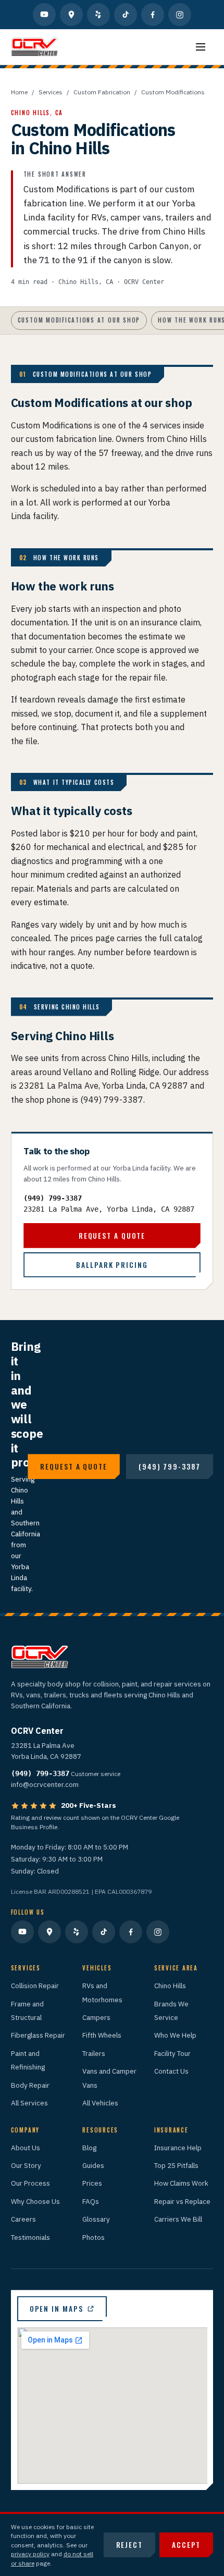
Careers (23, 2219)
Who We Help (175, 2035)
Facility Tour (172, 2053)
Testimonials (30, 2237)
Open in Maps (57, 2309)
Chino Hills (170, 1986)
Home (19, 92)
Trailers (94, 2053)
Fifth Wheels (102, 2035)
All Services (29, 2103)
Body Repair (30, 2085)
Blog (89, 2148)
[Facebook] (153, 15)
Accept (186, 2545)
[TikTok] (126, 15)
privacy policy (30, 2554)
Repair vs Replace (182, 2201)
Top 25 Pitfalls (176, 2165)
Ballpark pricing (112, 1265)
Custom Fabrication (102, 92)
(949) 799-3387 (53, 1198)
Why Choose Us (35, 2201)
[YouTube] (44, 15)
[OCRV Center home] (34, 47)
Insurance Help (178, 2148)
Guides (93, 2165)
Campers (96, 2017)
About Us (26, 2148)
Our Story (26, 2165)
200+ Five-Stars (89, 1805)
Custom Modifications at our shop (79, 320)
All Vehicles (100, 2103)
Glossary (96, 2219)
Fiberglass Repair (38, 2035)
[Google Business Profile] (71, 15)
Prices (92, 2183)
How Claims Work (181, 2183)
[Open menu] (201, 47)
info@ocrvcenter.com (45, 1784)
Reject (129, 2545)
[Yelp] (98, 15)
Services (51, 92)
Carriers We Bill (178, 2219)
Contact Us (171, 2071)
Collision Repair (35, 1986)
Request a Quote (112, 1236)
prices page (92, 938)
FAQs (91, 2201)
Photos (94, 2237)
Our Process (30, 2183)
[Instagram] (180, 15)
